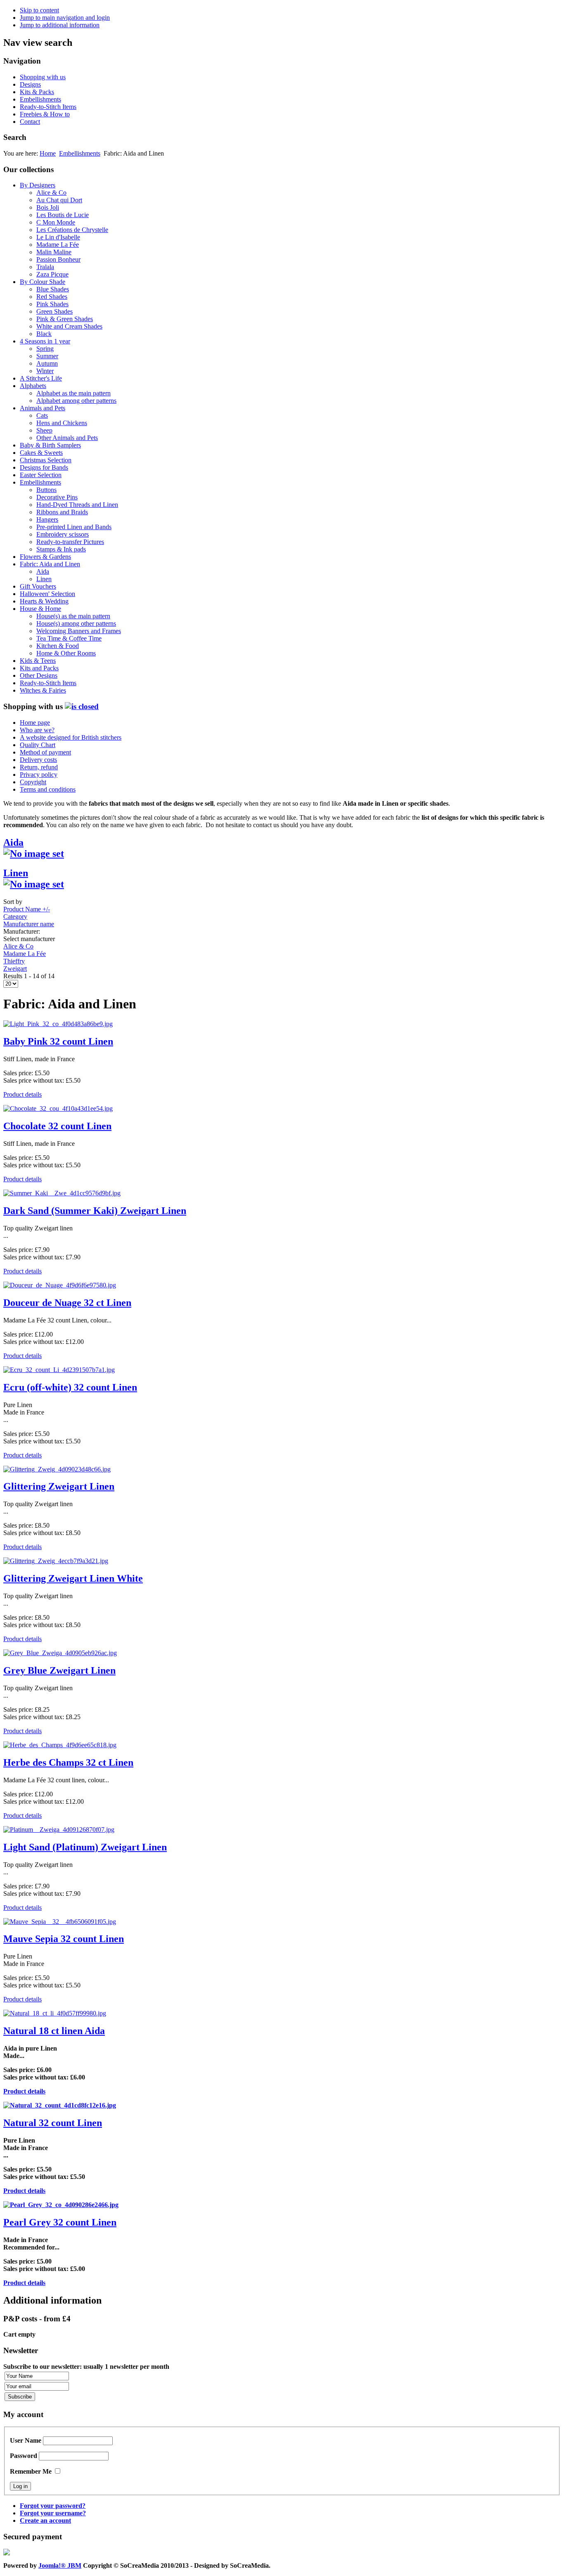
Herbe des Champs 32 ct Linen (68, 1762)
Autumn (47, 363)
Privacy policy (39, 775)
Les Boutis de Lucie (63, 215)
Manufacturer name (29, 924)
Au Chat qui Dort (59, 200)
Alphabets (33, 386)
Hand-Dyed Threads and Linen (77, 505)
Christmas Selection (46, 460)
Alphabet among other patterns (76, 401)
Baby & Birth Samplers (50, 445)
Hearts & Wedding (44, 601)
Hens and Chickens (62, 423)
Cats (42, 415)
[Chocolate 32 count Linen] (58, 1108)
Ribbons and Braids (62, 512)
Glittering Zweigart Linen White (73, 1578)
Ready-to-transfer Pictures (70, 542)
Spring (45, 349)
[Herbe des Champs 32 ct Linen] (60, 1745)
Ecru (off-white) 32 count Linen (70, 1387)
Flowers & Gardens (45, 557)
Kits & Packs (37, 92)
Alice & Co (51, 193)
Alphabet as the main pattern (73, 393)
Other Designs (39, 675)
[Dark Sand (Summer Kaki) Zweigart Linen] (62, 1193)
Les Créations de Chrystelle (72, 230)
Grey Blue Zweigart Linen (59, 1670)
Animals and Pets (43, 408)
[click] (82, 706)
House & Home (40, 609)
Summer (47, 356)
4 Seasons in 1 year (45, 341)
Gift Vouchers (38, 586)
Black (44, 334)
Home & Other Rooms (66, 653)
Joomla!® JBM (60, 2565)
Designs (30, 84)
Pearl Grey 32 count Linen (60, 2222)
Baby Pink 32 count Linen (58, 1041)
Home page (35, 723)
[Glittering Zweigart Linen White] (56, 1561)
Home (48, 153)
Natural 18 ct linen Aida (54, 2031)
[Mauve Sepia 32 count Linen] (60, 1922)
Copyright (33, 782)
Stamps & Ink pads (61, 549)
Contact (30, 122)
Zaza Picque (52, 274)
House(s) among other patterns (76, 623)
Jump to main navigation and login (65, 18)
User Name (26, 2440)
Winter (45, 371)
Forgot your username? (53, 2513)
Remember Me (31, 2471)
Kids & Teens (38, 661)
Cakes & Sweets (41, 453)
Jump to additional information (60, 25)
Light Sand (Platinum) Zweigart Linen (85, 1847)
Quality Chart (38, 745)
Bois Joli (48, 207)
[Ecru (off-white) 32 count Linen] (59, 1370)
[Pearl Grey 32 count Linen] (61, 2205)
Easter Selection (41, 475)
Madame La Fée (58, 245)
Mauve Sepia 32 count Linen (64, 1939)
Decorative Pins (57, 497)
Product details (23, 1094)
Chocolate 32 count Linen (57, 1126)
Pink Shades (52, 304)
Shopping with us (43, 77)
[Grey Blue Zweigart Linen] (60, 1653)
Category (15, 917)
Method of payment (45, 752)
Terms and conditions (48, 789)
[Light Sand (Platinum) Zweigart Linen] (59, 1830)
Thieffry (14, 961)
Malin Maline (54, 252)
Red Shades (52, 297)
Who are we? (37, 730)
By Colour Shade (43, 282)
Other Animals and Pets (67, 438)
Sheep (44, 430)
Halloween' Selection (47, 594)
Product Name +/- (27, 909)
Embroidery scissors (63, 534)
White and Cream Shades (69, 326)
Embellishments (40, 99)
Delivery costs (38, 760)
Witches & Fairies (43, 690)
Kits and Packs (39, 668)
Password (24, 2456)
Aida (43, 571)
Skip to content (39, 10)
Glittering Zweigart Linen (59, 1486)
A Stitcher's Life (41, 378)
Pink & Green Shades (65, 319)
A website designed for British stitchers (71, 737)
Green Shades (55, 311)
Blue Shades (53, 289)
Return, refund (39, 767)
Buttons (46, 490)
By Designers (38, 185)
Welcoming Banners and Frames (79, 631)
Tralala (45, 267)
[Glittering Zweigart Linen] (57, 1469)
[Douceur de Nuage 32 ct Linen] (60, 1285)
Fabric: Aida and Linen (50, 564)
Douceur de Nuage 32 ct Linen (67, 1303)
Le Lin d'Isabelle (58, 237)
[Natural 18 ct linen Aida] (55, 2013)
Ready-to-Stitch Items (48, 107)
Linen (44, 579)
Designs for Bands (44, 467)
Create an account (45, 2520)
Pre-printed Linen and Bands (74, 527)
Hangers (47, 519)
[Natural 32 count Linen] (60, 2105)
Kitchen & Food (58, 646)
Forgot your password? (53, 2506)
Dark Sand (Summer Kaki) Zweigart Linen (95, 1211)
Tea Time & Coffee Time (69, 638)
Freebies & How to (45, 114)
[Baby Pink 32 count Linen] (58, 1024)
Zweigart (15, 969)
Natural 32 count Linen (53, 2123)
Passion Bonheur (58, 259)
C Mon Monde (56, 222)
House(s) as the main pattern (73, 616)
